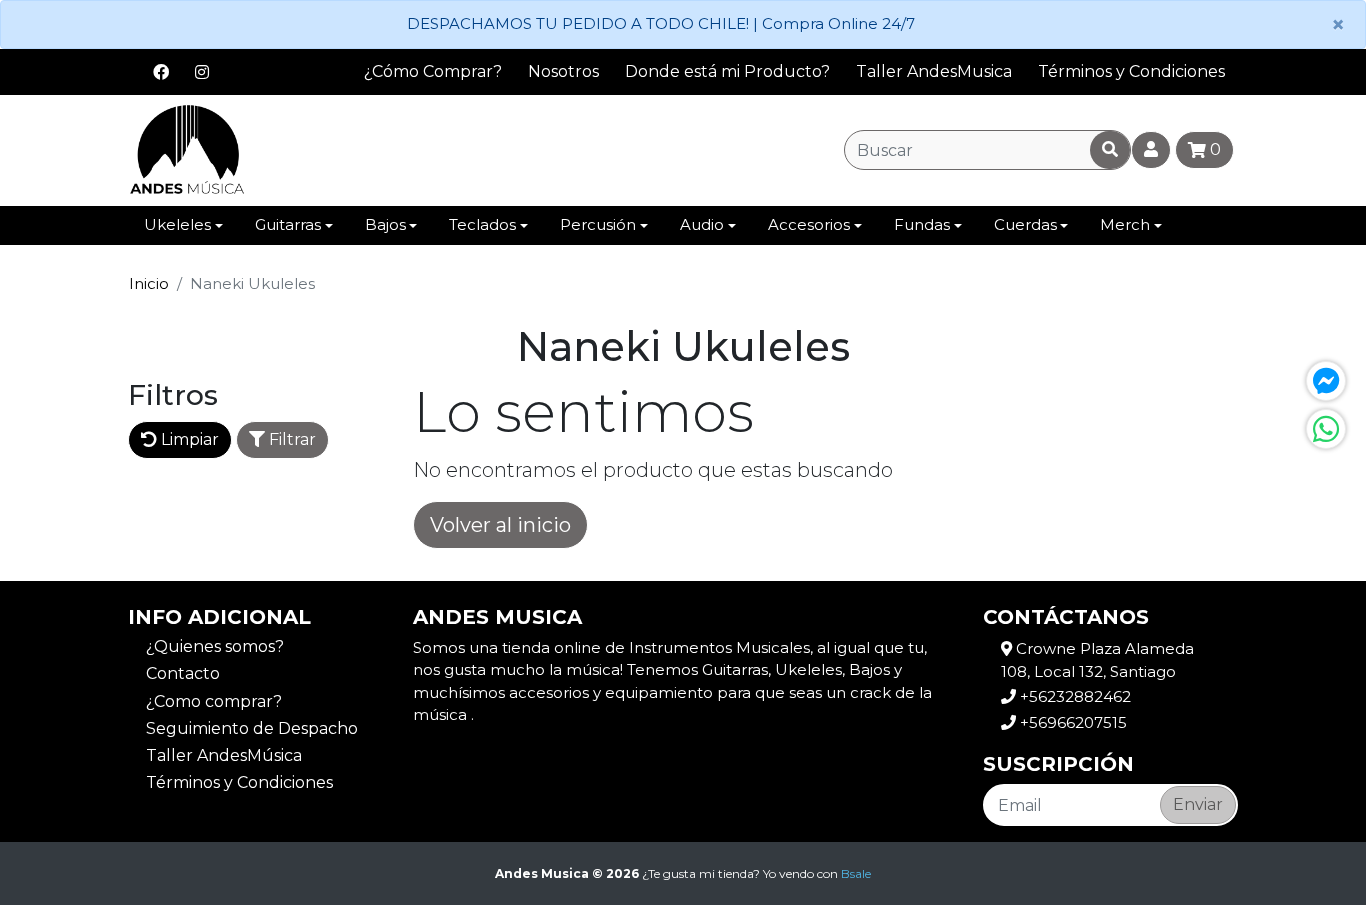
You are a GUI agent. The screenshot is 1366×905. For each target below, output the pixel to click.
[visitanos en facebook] (161, 72)
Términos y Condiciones (1131, 71)
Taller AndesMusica (934, 71)
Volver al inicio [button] (500, 525)
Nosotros (563, 71)
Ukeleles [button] (177, 224)
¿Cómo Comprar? (433, 71)
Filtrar (290, 439)
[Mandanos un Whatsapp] (1326, 429)
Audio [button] (702, 224)
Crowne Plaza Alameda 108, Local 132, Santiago (1097, 660)
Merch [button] (1125, 224)
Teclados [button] (482, 224)
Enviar (1198, 804)
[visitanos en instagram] (202, 72)
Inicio (149, 283)
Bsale (856, 873)
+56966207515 (1071, 722)
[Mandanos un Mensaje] (1326, 381)
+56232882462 (1073, 696)
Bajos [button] (385, 224)
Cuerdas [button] (1025, 224)
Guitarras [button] (288, 224)
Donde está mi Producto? (727, 71)
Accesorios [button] (809, 224)
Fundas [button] (922, 224)
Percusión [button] (598, 224)
